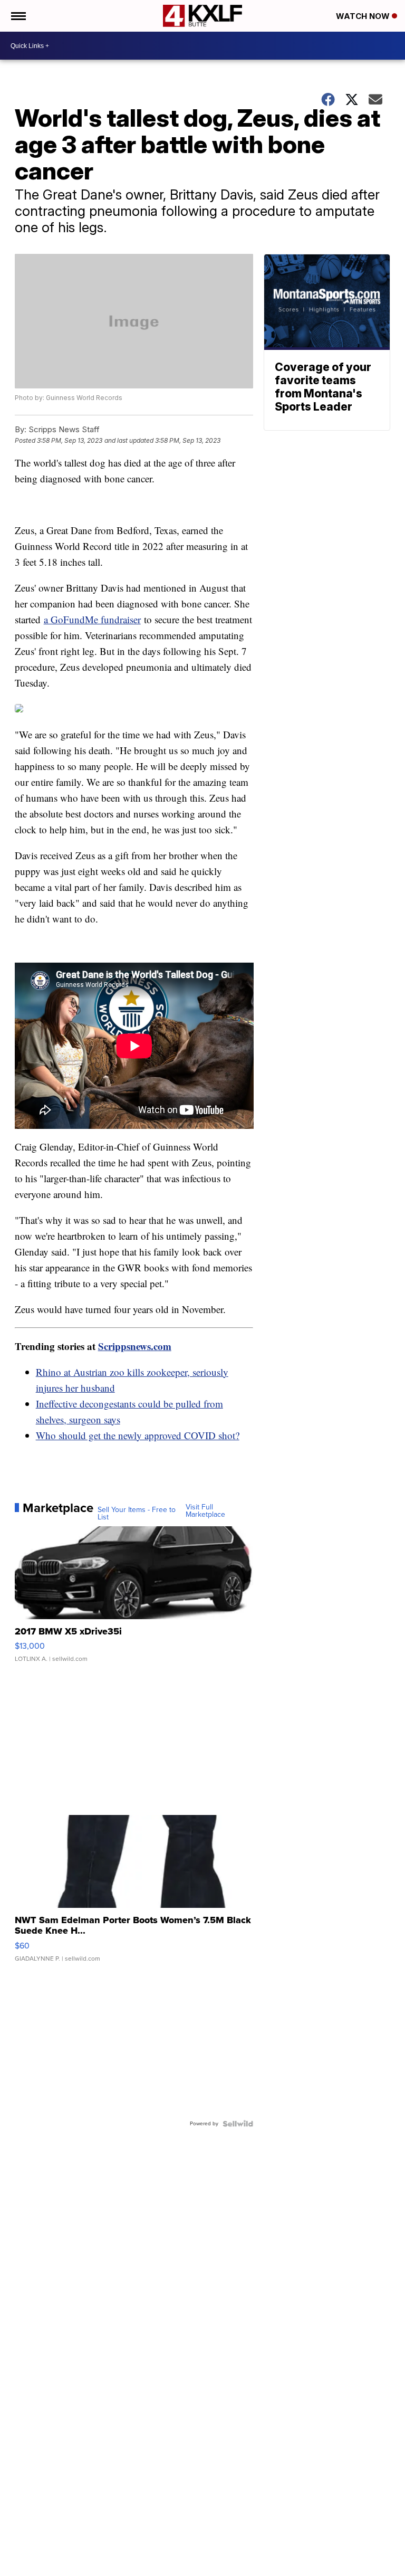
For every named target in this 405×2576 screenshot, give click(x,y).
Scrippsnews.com (135, 1346)
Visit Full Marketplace (205, 1511)
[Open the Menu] (18, 16)
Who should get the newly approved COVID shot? (138, 1435)
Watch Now (364, 16)
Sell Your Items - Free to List (137, 1514)
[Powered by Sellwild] (238, 2124)
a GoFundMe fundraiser (92, 619)
